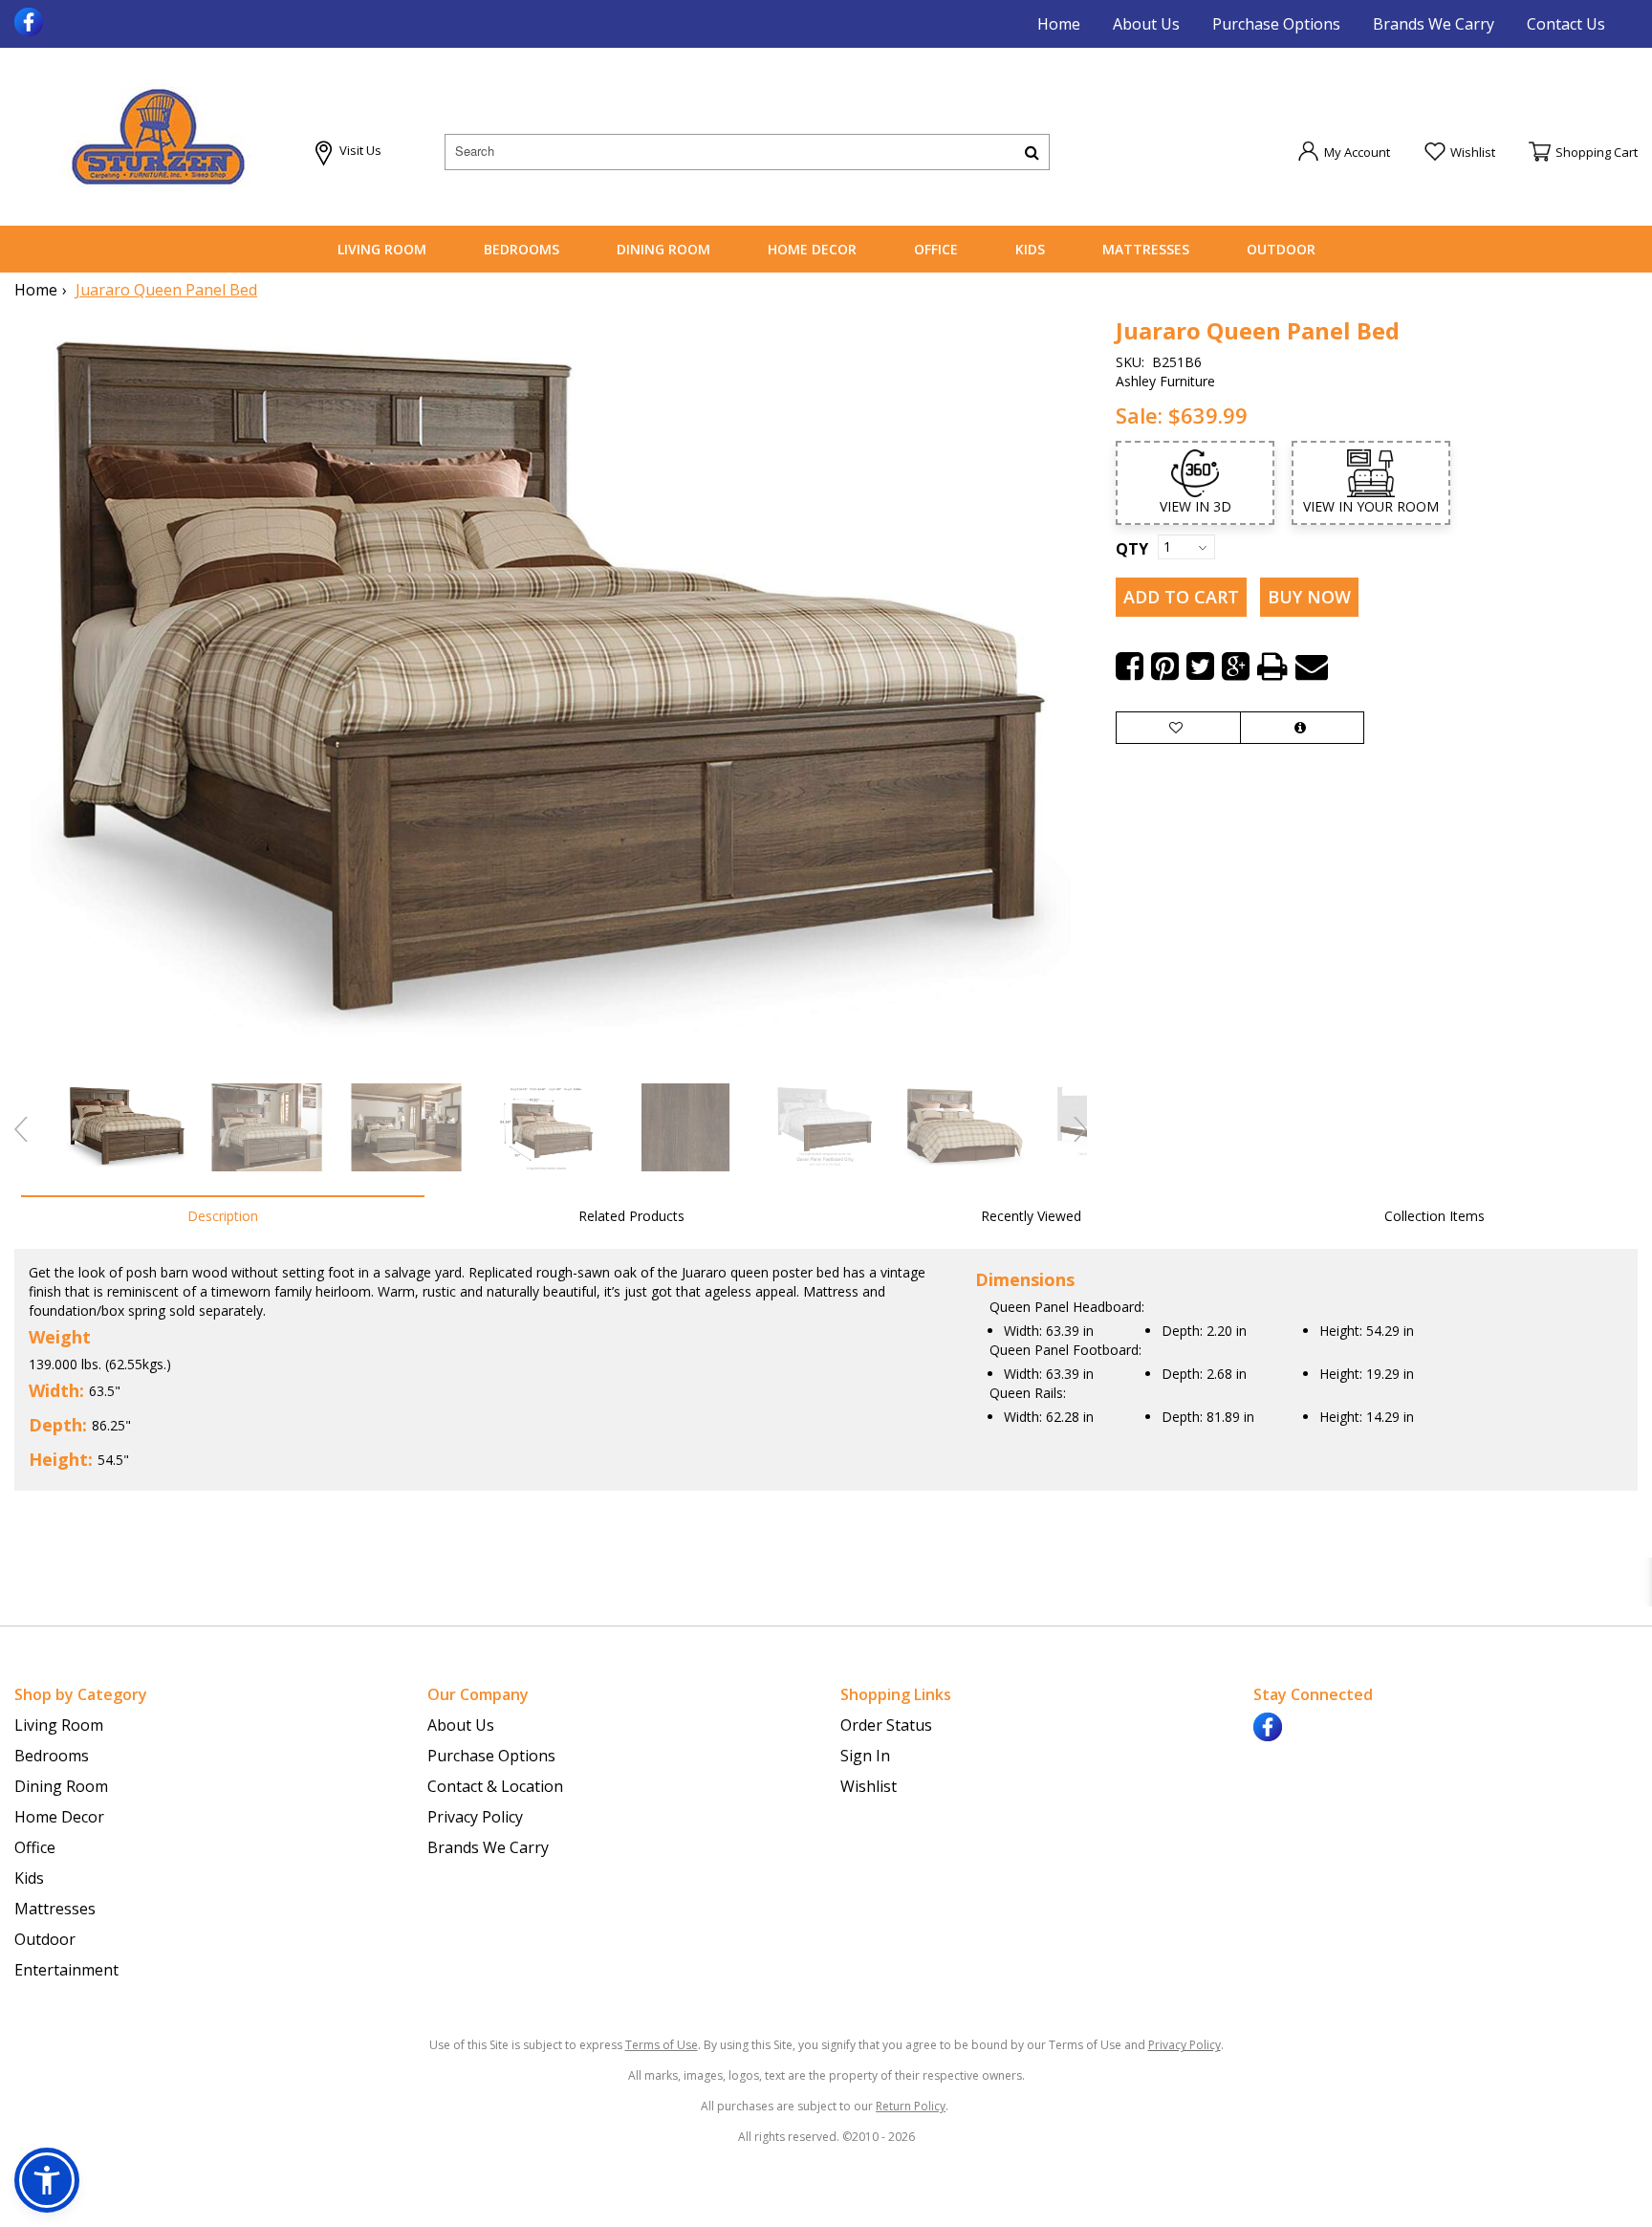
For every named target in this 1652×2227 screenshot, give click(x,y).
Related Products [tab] (631, 1216)
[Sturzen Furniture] (158, 137)
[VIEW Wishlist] (1178, 728)
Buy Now (1309, 597)
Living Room (382, 249)
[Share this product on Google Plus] (1236, 666)
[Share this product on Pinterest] (1165, 666)
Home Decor (812, 249)
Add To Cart (1181, 597)
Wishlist (869, 1786)
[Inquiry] (1302, 728)
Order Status (886, 1725)
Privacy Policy (475, 1817)
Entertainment (66, 1970)
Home (1059, 24)
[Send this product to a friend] (1312, 666)
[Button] (1032, 152)
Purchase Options (1276, 24)
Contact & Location (495, 1786)
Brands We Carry (1434, 24)
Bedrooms (522, 249)
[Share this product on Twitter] (1200, 666)
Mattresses (1146, 249)
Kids (1030, 249)
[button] (1344, 151)
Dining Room (663, 249)
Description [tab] (223, 1216)
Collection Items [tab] (1435, 1216)
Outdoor (1281, 249)
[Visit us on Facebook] (31, 20)
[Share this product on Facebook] (1130, 666)
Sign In (865, 1756)
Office (936, 249)
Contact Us (1566, 24)
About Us (1146, 24)
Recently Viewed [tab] (1031, 1216)
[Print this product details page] (1272, 666)
